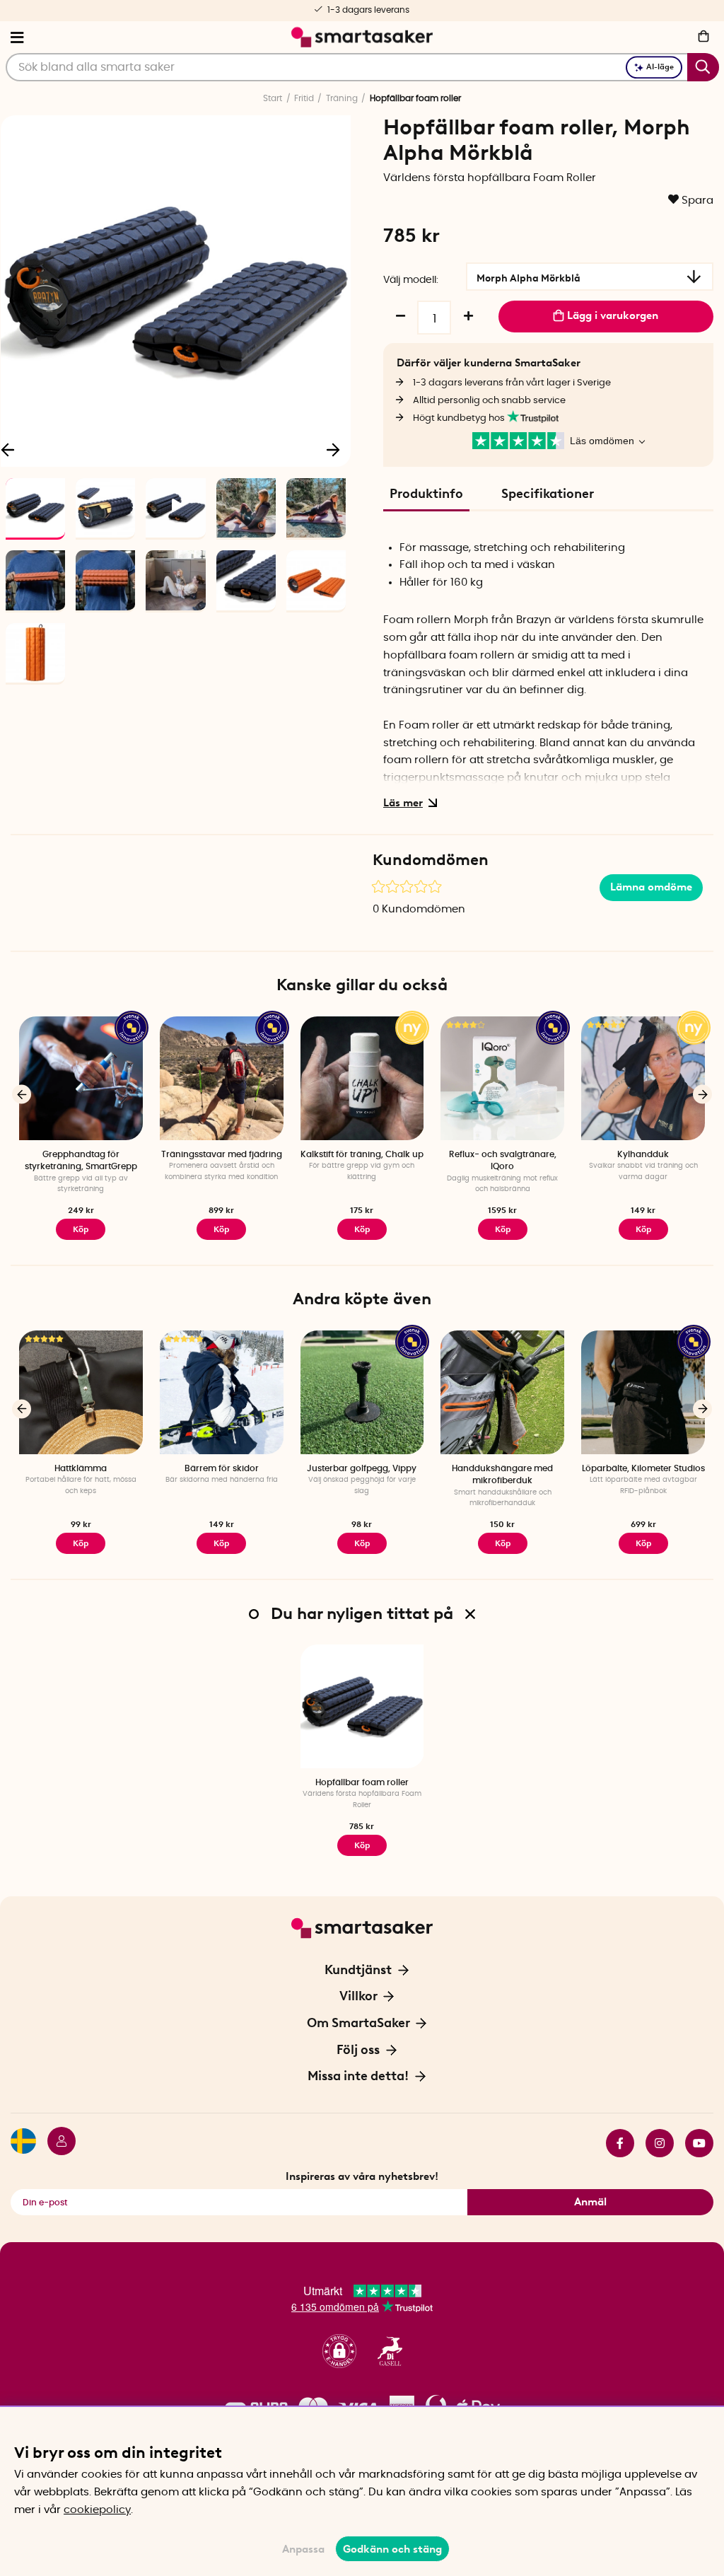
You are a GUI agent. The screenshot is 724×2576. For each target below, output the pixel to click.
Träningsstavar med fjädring (222, 1154)
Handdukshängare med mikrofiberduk (502, 1474)
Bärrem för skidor (222, 1468)
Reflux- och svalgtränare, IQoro (503, 1160)
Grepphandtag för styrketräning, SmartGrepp (81, 1160)
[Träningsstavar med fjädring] (222, 1078)
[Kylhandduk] (643, 1078)
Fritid (304, 98)
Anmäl (590, 2202)
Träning (342, 98)
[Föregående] (22, 1095)
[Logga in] (56, 2143)
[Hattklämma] (81, 1392)
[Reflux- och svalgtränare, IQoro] (502, 1078)
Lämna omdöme (651, 887)
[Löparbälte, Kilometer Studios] (643, 1392)
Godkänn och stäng (392, 2549)
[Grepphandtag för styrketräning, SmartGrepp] (81, 1078)
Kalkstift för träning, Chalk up (362, 1154)
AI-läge (660, 67)
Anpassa (303, 2549)
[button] (339, 2351)
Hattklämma (81, 1468)
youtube (694, 2143)
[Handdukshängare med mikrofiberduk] (502, 1392)
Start (273, 98)
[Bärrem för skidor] (222, 1392)
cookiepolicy (97, 2510)
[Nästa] (333, 449)
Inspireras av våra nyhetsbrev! (362, 2176)
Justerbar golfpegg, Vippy (362, 1468)
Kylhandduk (643, 1154)
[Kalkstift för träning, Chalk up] (362, 1078)
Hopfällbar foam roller (362, 1782)
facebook (614, 2143)
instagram (654, 2143)
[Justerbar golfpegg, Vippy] (362, 1392)
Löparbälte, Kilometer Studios (643, 1468)
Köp (81, 1229)
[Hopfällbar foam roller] (362, 1706)
